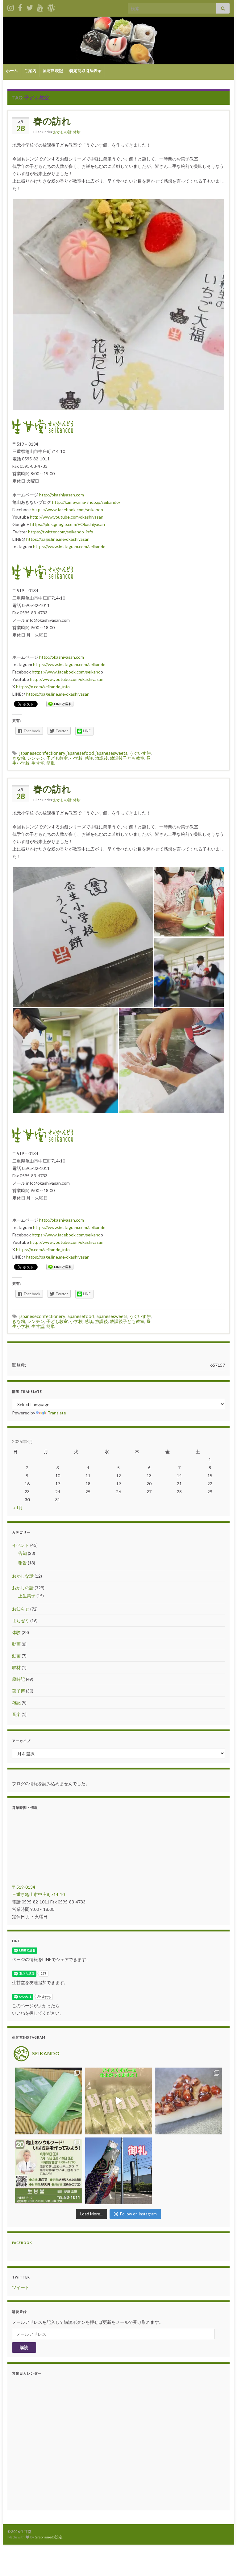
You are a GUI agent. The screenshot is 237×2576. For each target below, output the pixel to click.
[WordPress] (51, 7)
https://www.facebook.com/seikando (67, 510)
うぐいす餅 (140, 753)
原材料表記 (53, 71)
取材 (16, 1667)
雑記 (16, 1703)
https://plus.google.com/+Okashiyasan (68, 524)
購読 (24, 2347)
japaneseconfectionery (42, 753)
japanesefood (80, 753)
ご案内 (30, 71)
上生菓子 (27, 1596)
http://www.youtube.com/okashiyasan (67, 517)
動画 (16, 1644)
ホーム (12, 71)
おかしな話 (23, 1576)
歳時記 (19, 1679)
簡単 (51, 763)
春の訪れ (52, 121)
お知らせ (21, 1609)
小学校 (76, 758)
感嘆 (89, 758)
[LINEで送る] (60, 704)
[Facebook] (20, 7)
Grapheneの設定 (48, 2537)
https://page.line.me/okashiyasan (58, 539)
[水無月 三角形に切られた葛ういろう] (188, 2101)
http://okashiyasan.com (62, 495)
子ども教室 (57, 758)
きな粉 (19, 758)
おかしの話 (62, 132)
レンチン (36, 758)
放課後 (102, 758)
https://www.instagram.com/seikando (69, 546)
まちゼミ (21, 1621)
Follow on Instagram (138, 2214)
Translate (57, 1413)
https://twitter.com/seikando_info (61, 532)
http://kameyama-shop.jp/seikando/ (86, 502)
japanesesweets (112, 753)
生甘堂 (38, 763)
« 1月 (18, 1508)
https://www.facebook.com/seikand (66, 672)
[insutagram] (11, 7)
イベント (21, 1545)
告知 (23, 1553)
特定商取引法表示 (85, 71)
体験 (77, 132)
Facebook (22, 2243)
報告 (23, 1563)
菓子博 (19, 1691)
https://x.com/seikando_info (43, 687)
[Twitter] (30, 7)
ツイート (21, 2287)
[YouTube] (40, 7)
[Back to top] (223, 2562)
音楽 (16, 1714)
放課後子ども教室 (127, 758)
